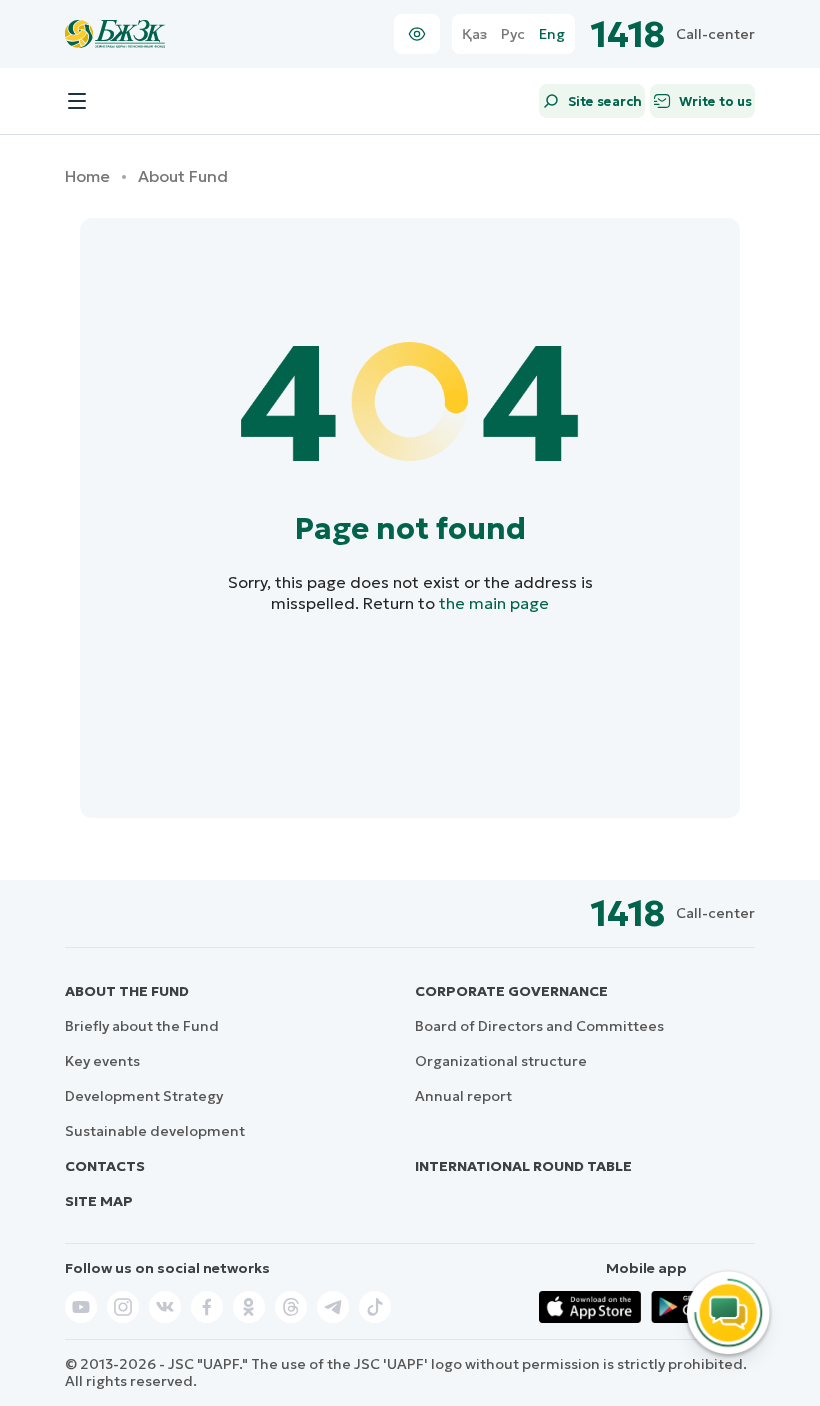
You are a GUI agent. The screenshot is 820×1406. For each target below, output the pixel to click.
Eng (552, 34)
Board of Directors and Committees (539, 1026)
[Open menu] (77, 101)
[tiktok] (375, 1307)
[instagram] (123, 1307)
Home (87, 176)
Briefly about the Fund (142, 1026)
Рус (513, 34)
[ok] (249, 1307)
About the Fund (127, 991)
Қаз (474, 34)
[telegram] (333, 1307)
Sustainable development (155, 1131)
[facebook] (207, 1307)
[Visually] (417, 34)
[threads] (291, 1307)
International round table (523, 1166)
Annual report (463, 1096)
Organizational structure (501, 1061)
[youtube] (81, 1307)
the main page (494, 603)
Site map (99, 1201)
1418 (628, 34)
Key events (102, 1061)
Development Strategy (144, 1096)
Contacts (105, 1166)
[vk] (165, 1307)
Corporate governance (511, 991)
